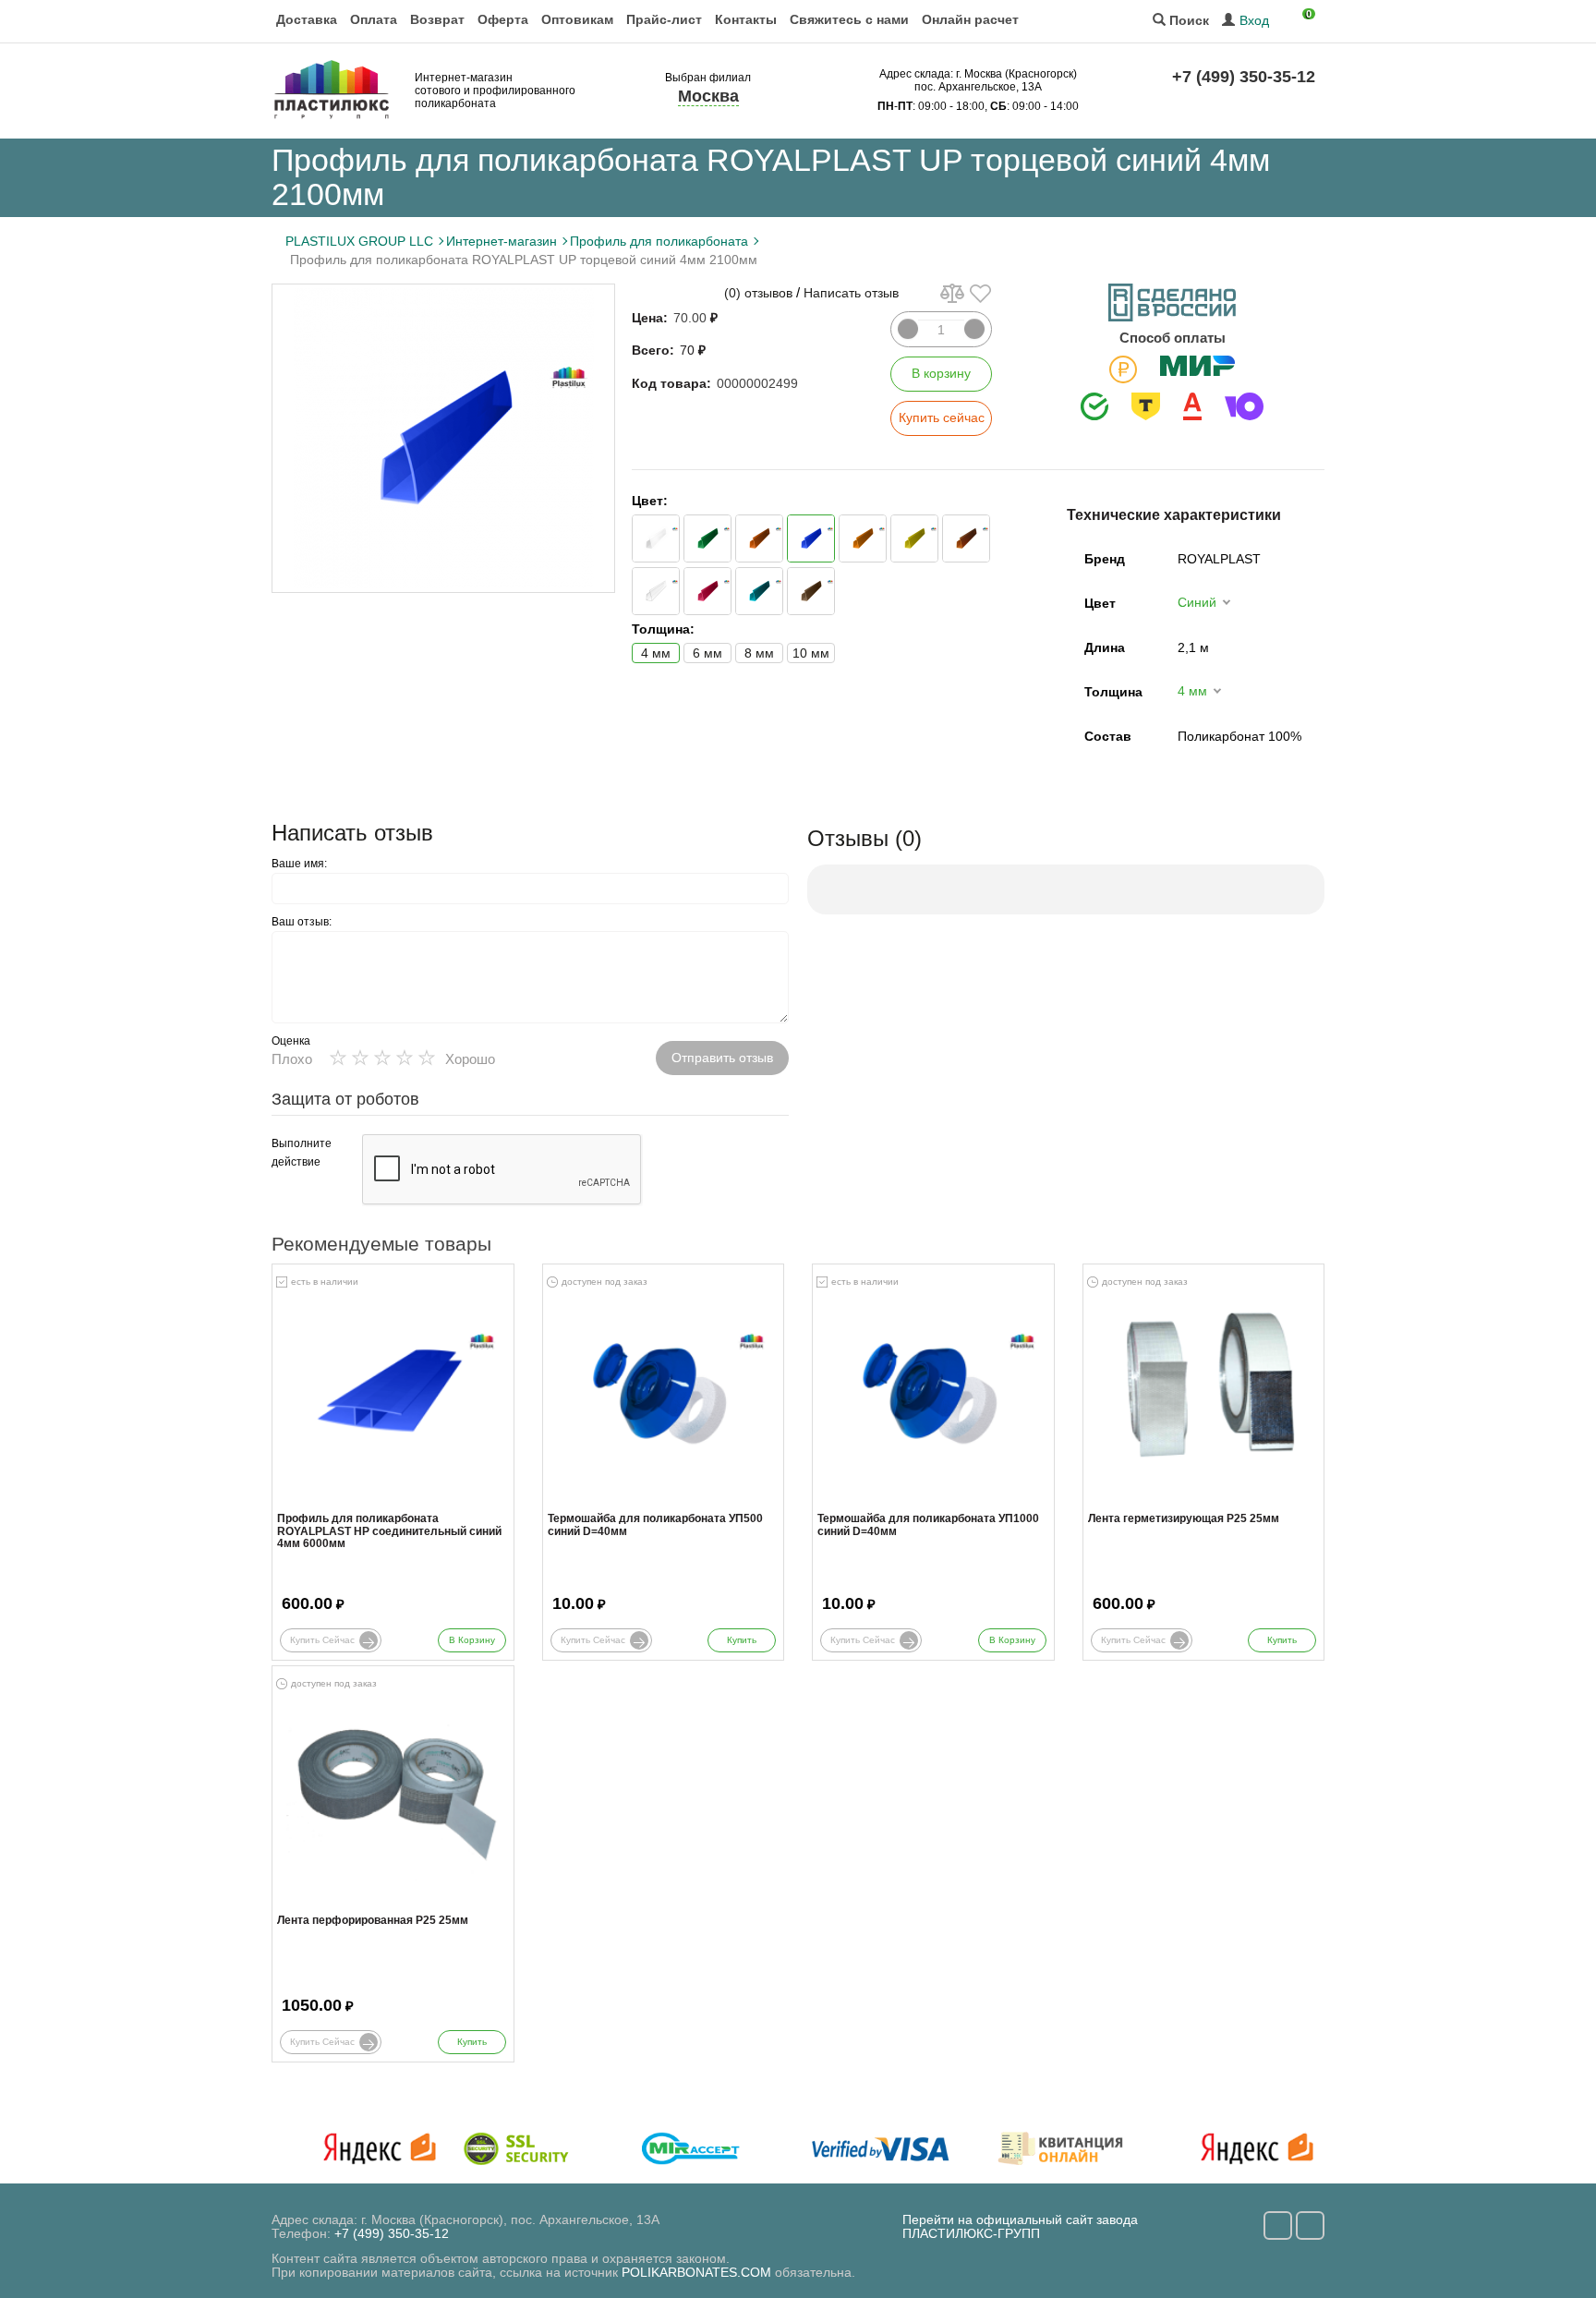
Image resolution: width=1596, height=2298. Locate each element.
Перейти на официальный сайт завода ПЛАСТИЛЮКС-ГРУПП (1020, 2226)
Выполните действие (302, 1153)
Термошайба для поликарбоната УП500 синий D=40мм (655, 1525)
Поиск (1187, 21)
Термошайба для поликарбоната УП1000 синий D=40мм (928, 1525)
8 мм (759, 653)
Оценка (291, 1041)
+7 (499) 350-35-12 (1244, 77)
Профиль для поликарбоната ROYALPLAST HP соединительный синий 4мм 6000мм (389, 1531)
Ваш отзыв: (302, 922)
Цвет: (650, 501)
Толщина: (663, 629)
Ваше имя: (299, 864)
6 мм (707, 653)
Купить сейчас (942, 417)
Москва (708, 96)
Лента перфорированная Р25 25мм (373, 1921)
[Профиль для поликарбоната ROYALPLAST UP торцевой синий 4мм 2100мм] (443, 438)
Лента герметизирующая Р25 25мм (1184, 1519)
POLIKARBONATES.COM (696, 2272)
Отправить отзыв (722, 1058)
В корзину (941, 373)
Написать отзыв (851, 293)
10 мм (811, 653)
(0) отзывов (758, 293)
